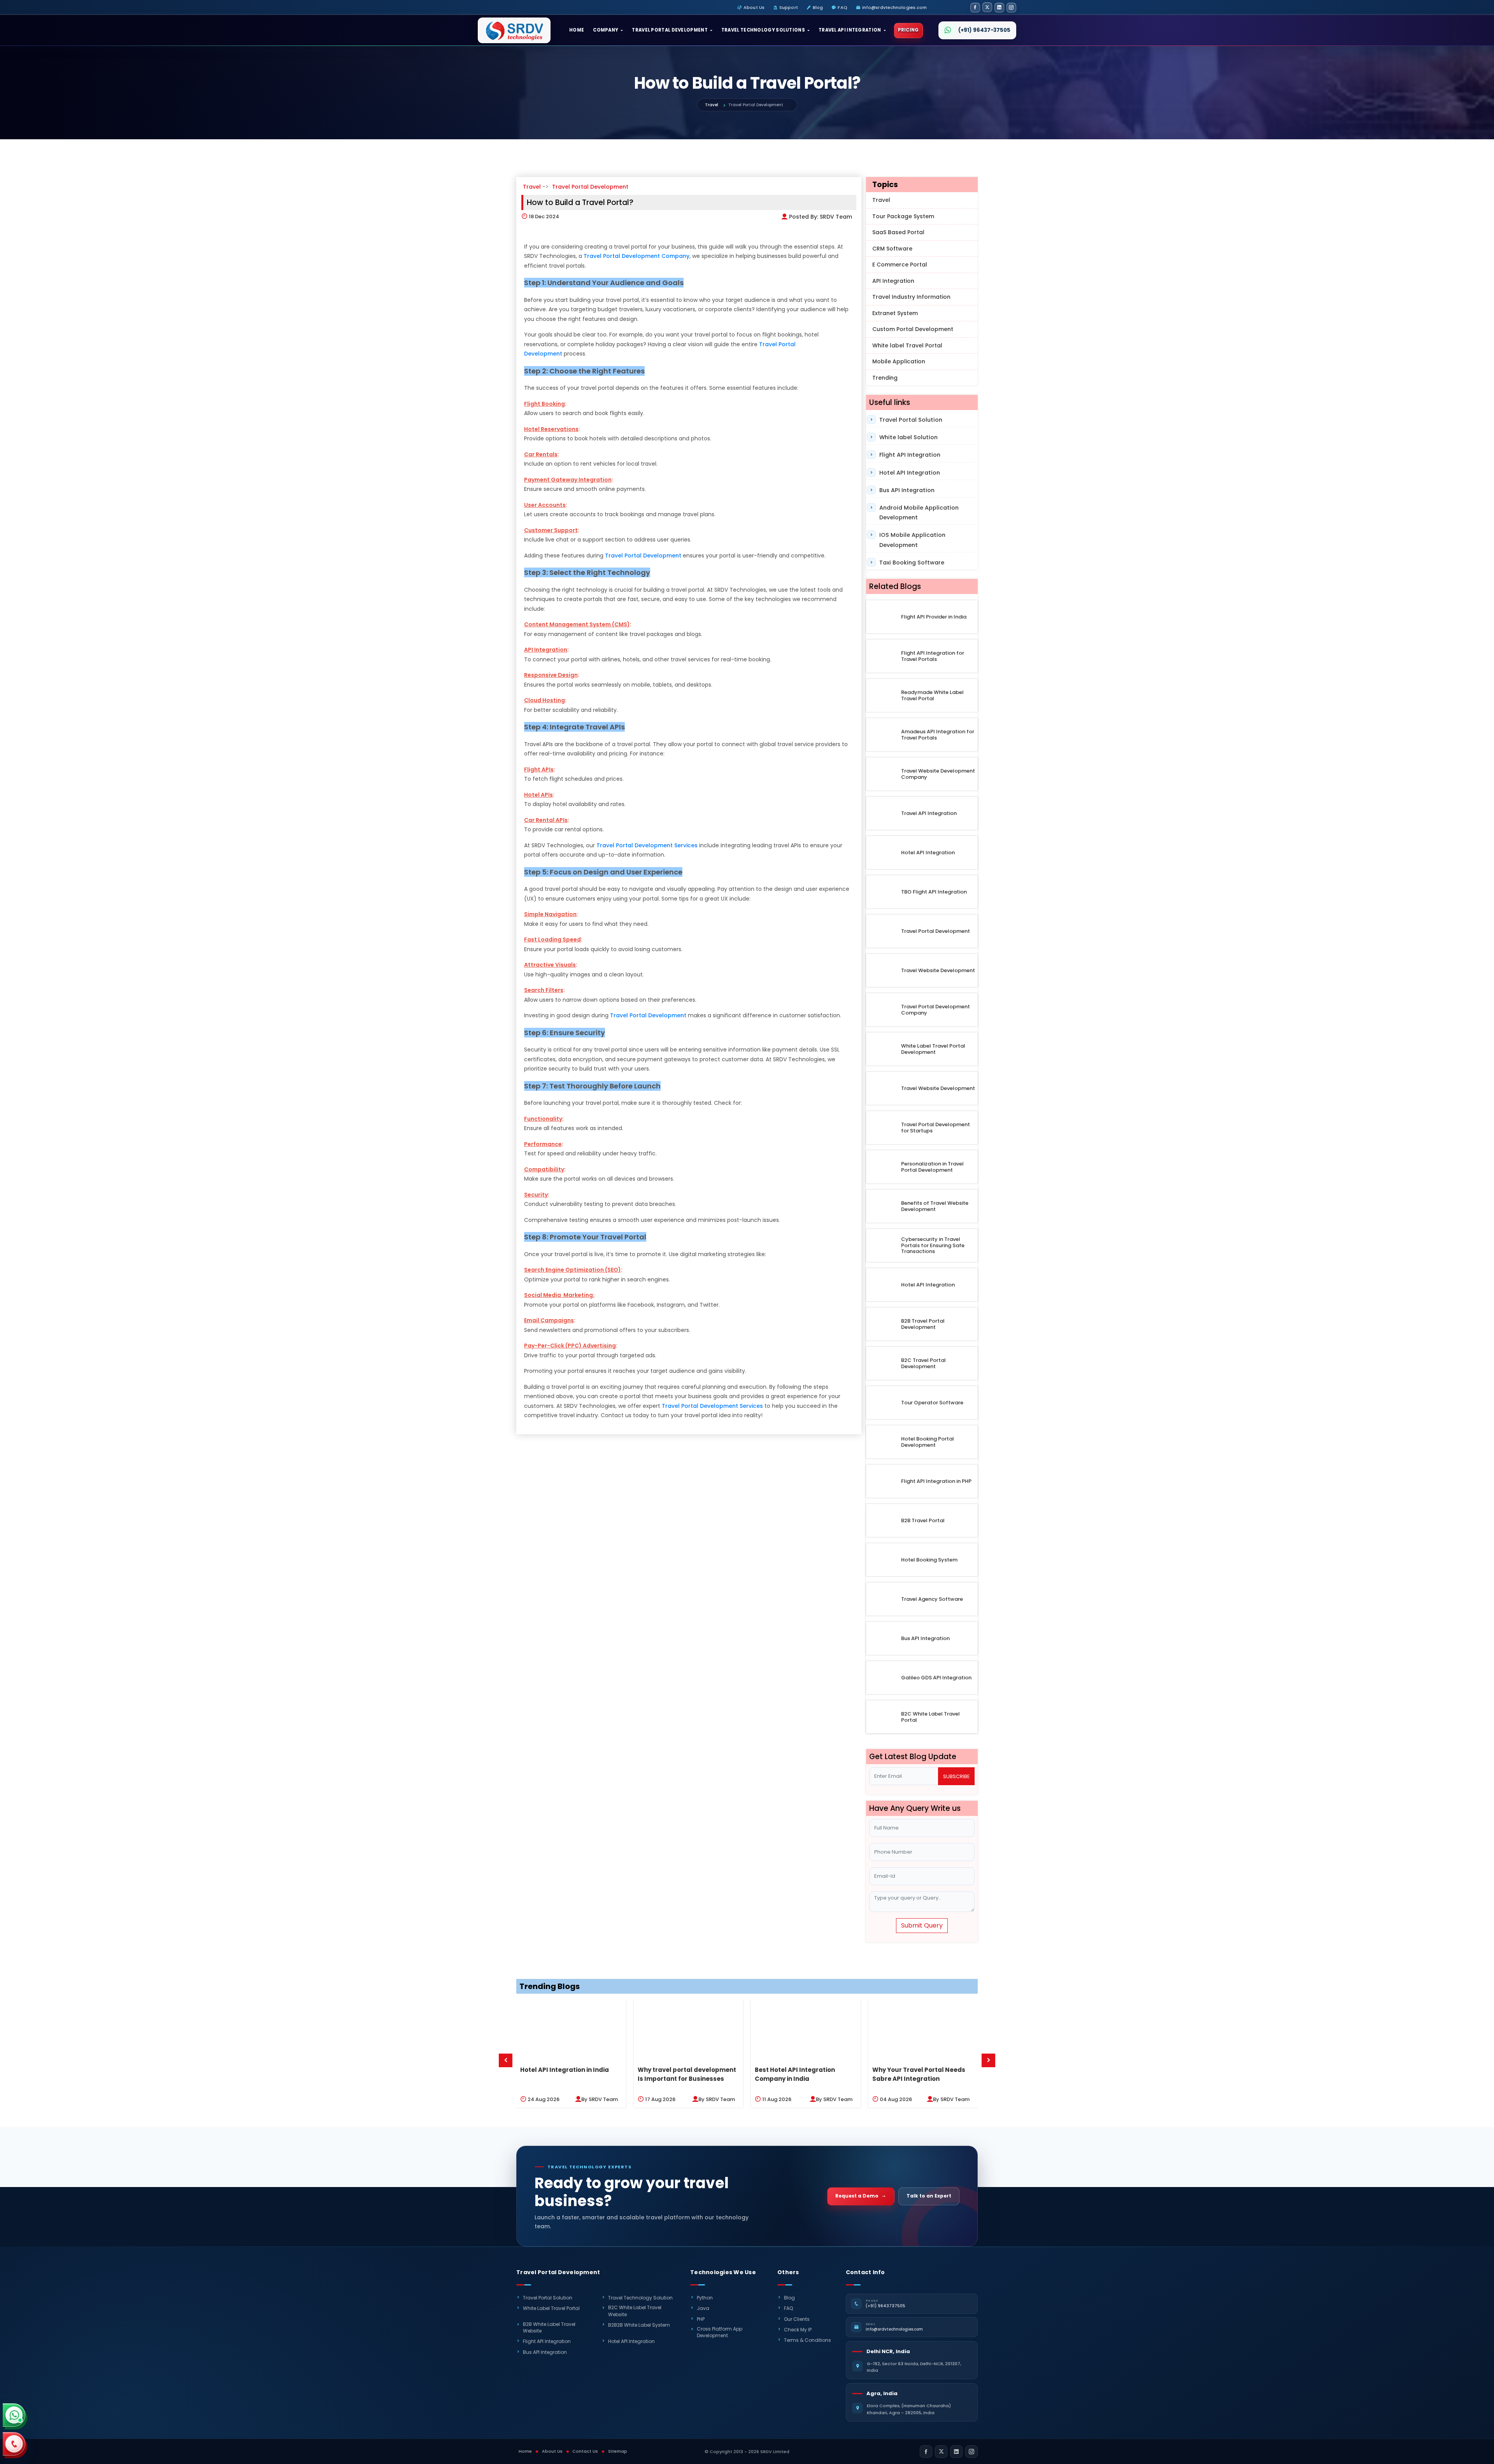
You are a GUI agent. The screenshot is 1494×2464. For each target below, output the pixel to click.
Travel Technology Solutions (763, 30)
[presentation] (506, 2060)
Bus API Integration (907, 490)
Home (577, 30)
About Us (754, 7)
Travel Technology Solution (640, 2298)
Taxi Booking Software (912, 563)
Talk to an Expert (929, 2196)
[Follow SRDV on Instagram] (1011, 8)
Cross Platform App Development (720, 2332)
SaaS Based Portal (898, 232)
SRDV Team (836, 217)
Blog (818, 7)
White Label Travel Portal (551, 2308)
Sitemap (618, 2451)
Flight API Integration (910, 455)
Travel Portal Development (670, 30)
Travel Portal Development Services (647, 845)
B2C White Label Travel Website (635, 2311)
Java (703, 2308)
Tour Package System (903, 216)
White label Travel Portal (907, 345)
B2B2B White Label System (639, 2325)
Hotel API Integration (910, 473)
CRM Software (892, 249)
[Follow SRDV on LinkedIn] (999, 8)
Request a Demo (857, 2196)
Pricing (908, 30)
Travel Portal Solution (911, 420)
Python (705, 2298)
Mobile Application (899, 361)
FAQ (842, 7)
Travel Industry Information (911, 297)
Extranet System (895, 313)
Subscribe (956, 1776)
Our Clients (797, 2319)
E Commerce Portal (900, 265)
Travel (712, 105)
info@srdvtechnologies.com (895, 7)
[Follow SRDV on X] (987, 7)
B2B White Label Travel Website (549, 2327)
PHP (701, 2319)
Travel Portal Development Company (637, 256)
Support (789, 7)
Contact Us (585, 2451)
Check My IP (798, 2330)
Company (606, 30)
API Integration (893, 281)
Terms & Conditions (807, 2340)
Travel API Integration (850, 30)
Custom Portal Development (913, 329)
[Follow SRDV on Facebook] (975, 8)
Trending (885, 378)
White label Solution (908, 437)
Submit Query (922, 1925)
